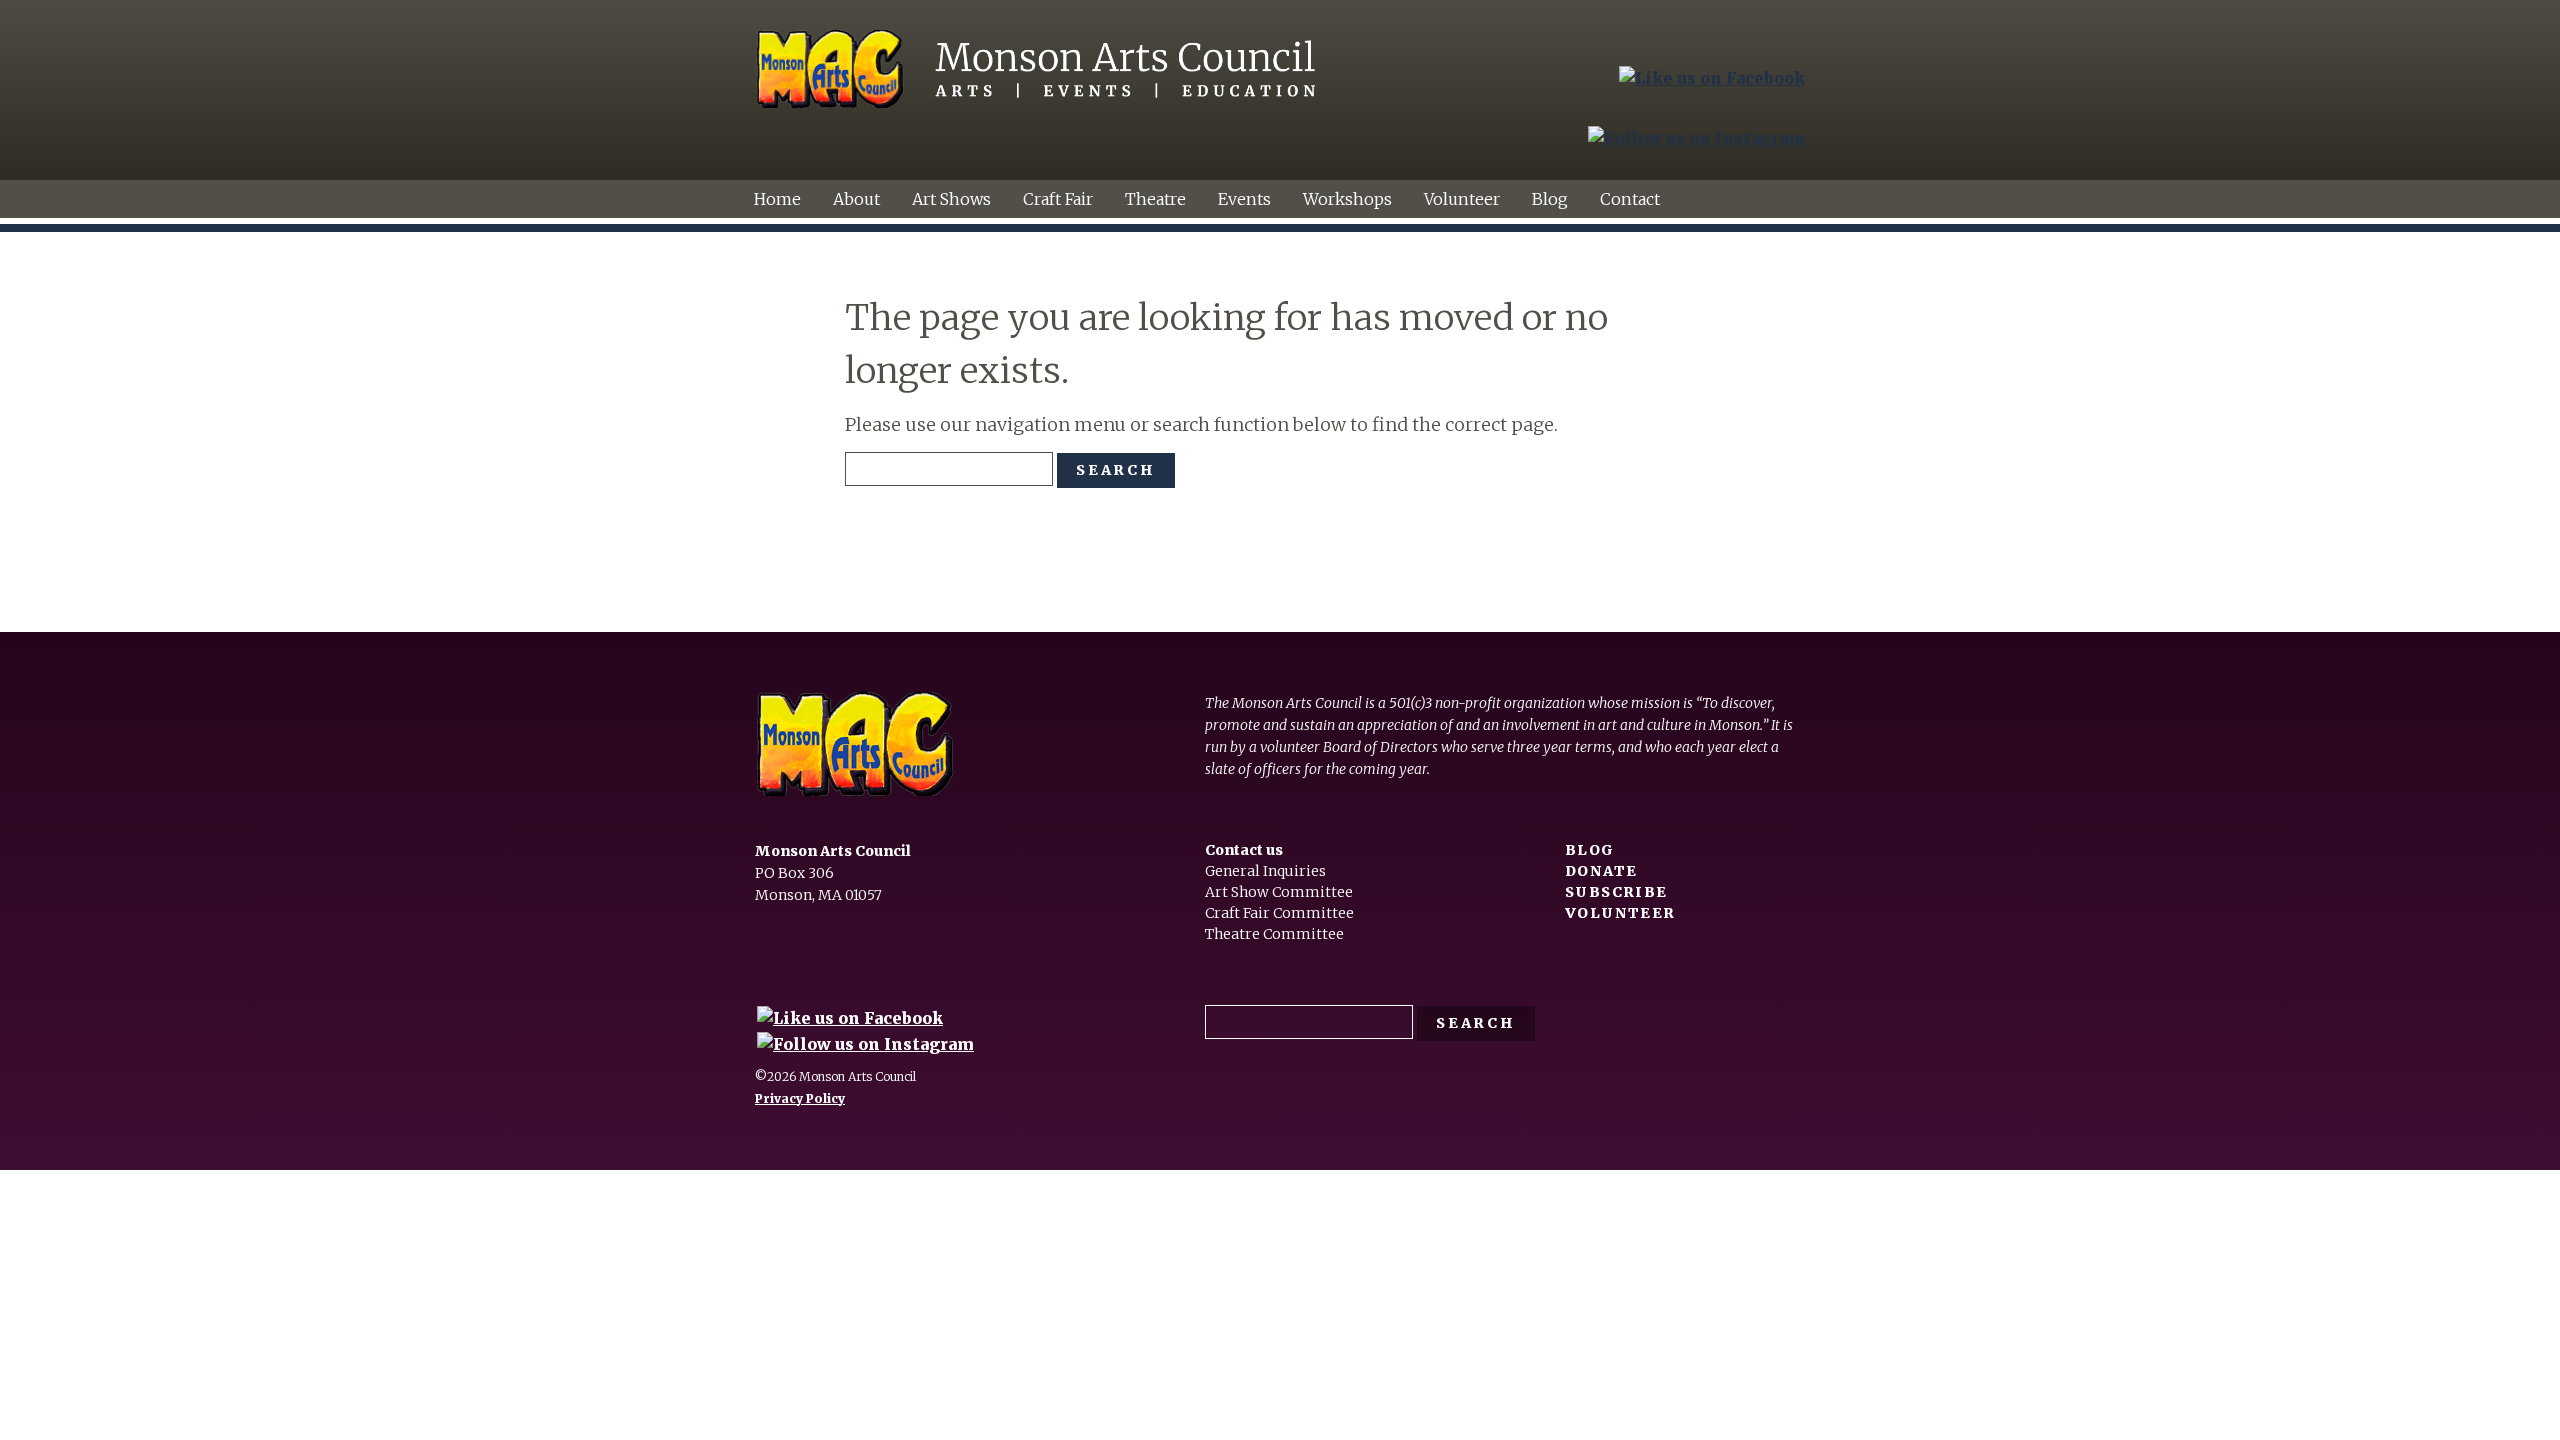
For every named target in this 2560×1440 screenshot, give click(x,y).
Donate (1601, 871)
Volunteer (1462, 199)
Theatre (1155, 199)
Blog (1550, 199)
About (856, 199)
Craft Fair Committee (1279, 913)
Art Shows (951, 199)
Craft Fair (1058, 199)
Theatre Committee (1274, 934)
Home (777, 199)
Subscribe (1616, 892)
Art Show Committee (1279, 892)
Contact (1630, 199)
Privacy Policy (800, 1098)
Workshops (1347, 199)
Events (1244, 199)
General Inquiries (1265, 871)
